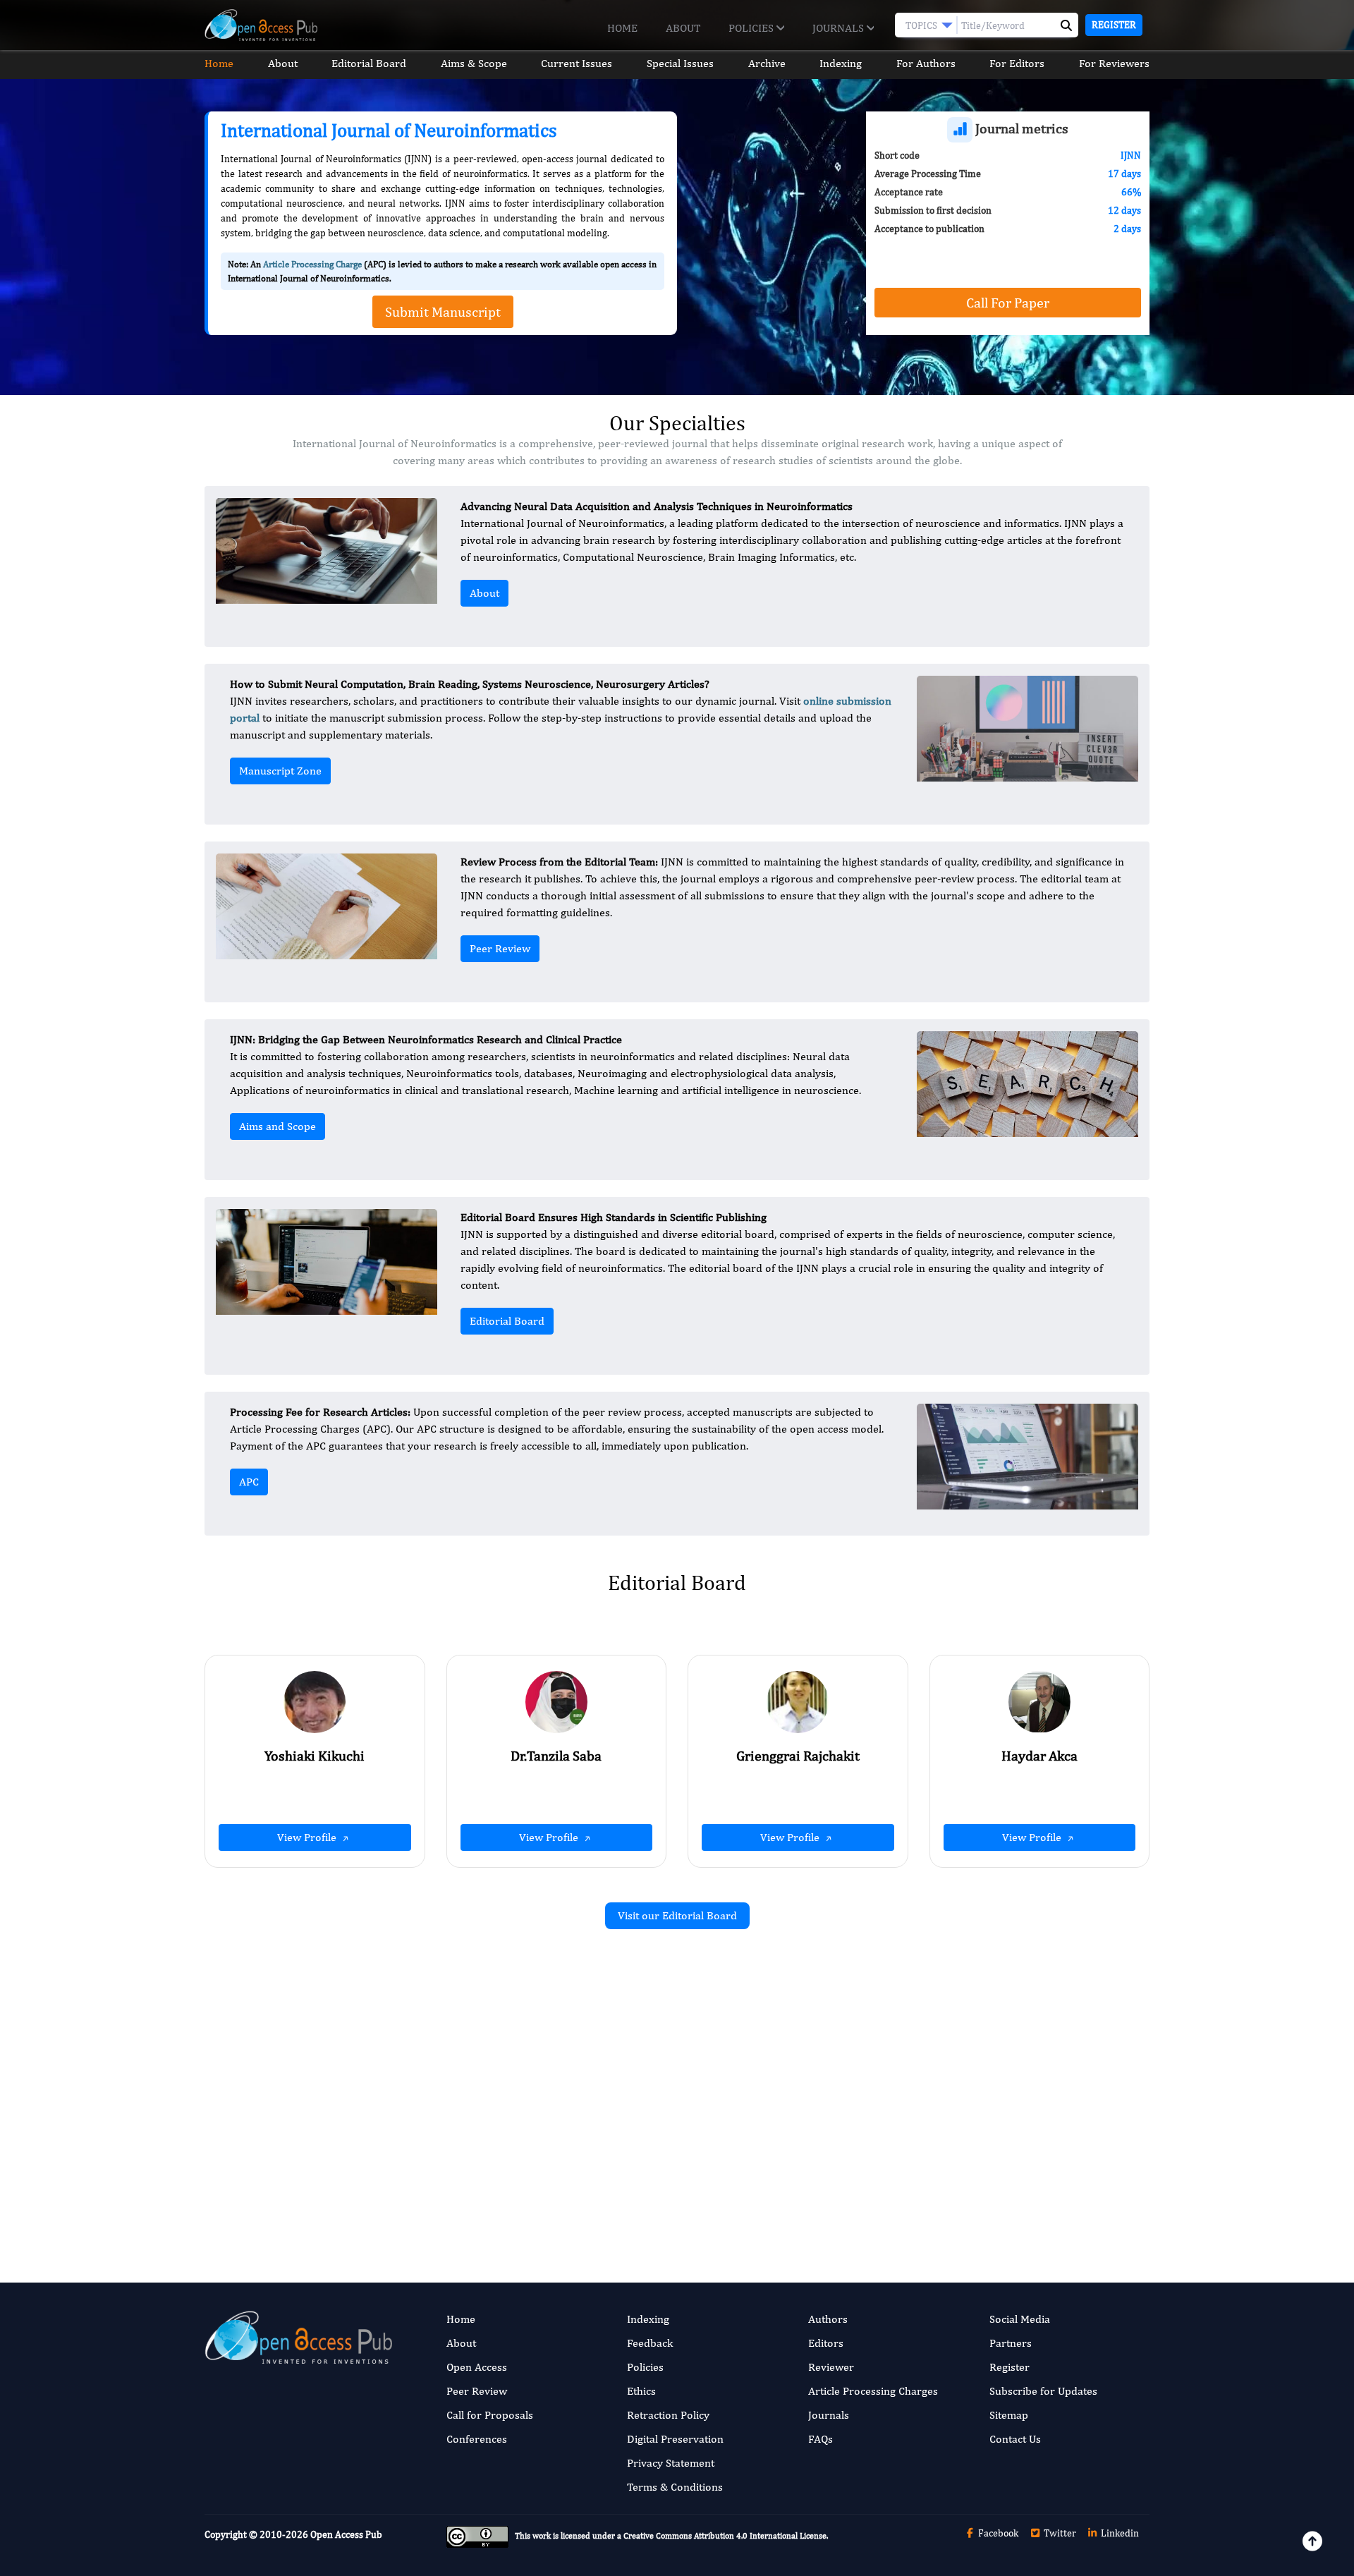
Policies (752, 28)
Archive (767, 63)
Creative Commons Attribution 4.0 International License (725, 2536)
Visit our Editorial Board (677, 1915)
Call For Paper (1008, 302)
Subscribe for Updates (1043, 2391)
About (683, 28)
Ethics (641, 2391)
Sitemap (1009, 2415)
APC (249, 1482)
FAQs (821, 2439)
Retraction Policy (668, 2415)
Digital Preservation (675, 2439)
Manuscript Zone (280, 771)
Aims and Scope (277, 1126)
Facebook (997, 2533)
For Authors (926, 63)
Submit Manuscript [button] (443, 311)
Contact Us (1015, 2439)
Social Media (1020, 2319)
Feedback (650, 2343)
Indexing (841, 63)
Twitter (1059, 2533)
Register (1114, 25)
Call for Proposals (490, 2415)
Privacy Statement (671, 2463)
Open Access (477, 2367)
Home (622, 28)
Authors (828, 2319)
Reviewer (831, 2367)
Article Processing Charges (873, 2391)
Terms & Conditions (675, 2487)
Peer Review (500, 948)
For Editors (1017, 63)
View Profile (308, 1837)
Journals (840, 28)
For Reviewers (1114, 63)
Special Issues (680, 63)
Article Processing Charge (312, 264)
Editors (826, 2343)
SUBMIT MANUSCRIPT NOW (818, 2188)
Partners (1011, 2343)
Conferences (477, 2439)
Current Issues (577, 63)
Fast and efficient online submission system (591, 2188)
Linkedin (1119, 2533)
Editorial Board (369, 63)
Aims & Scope (474, 63)
